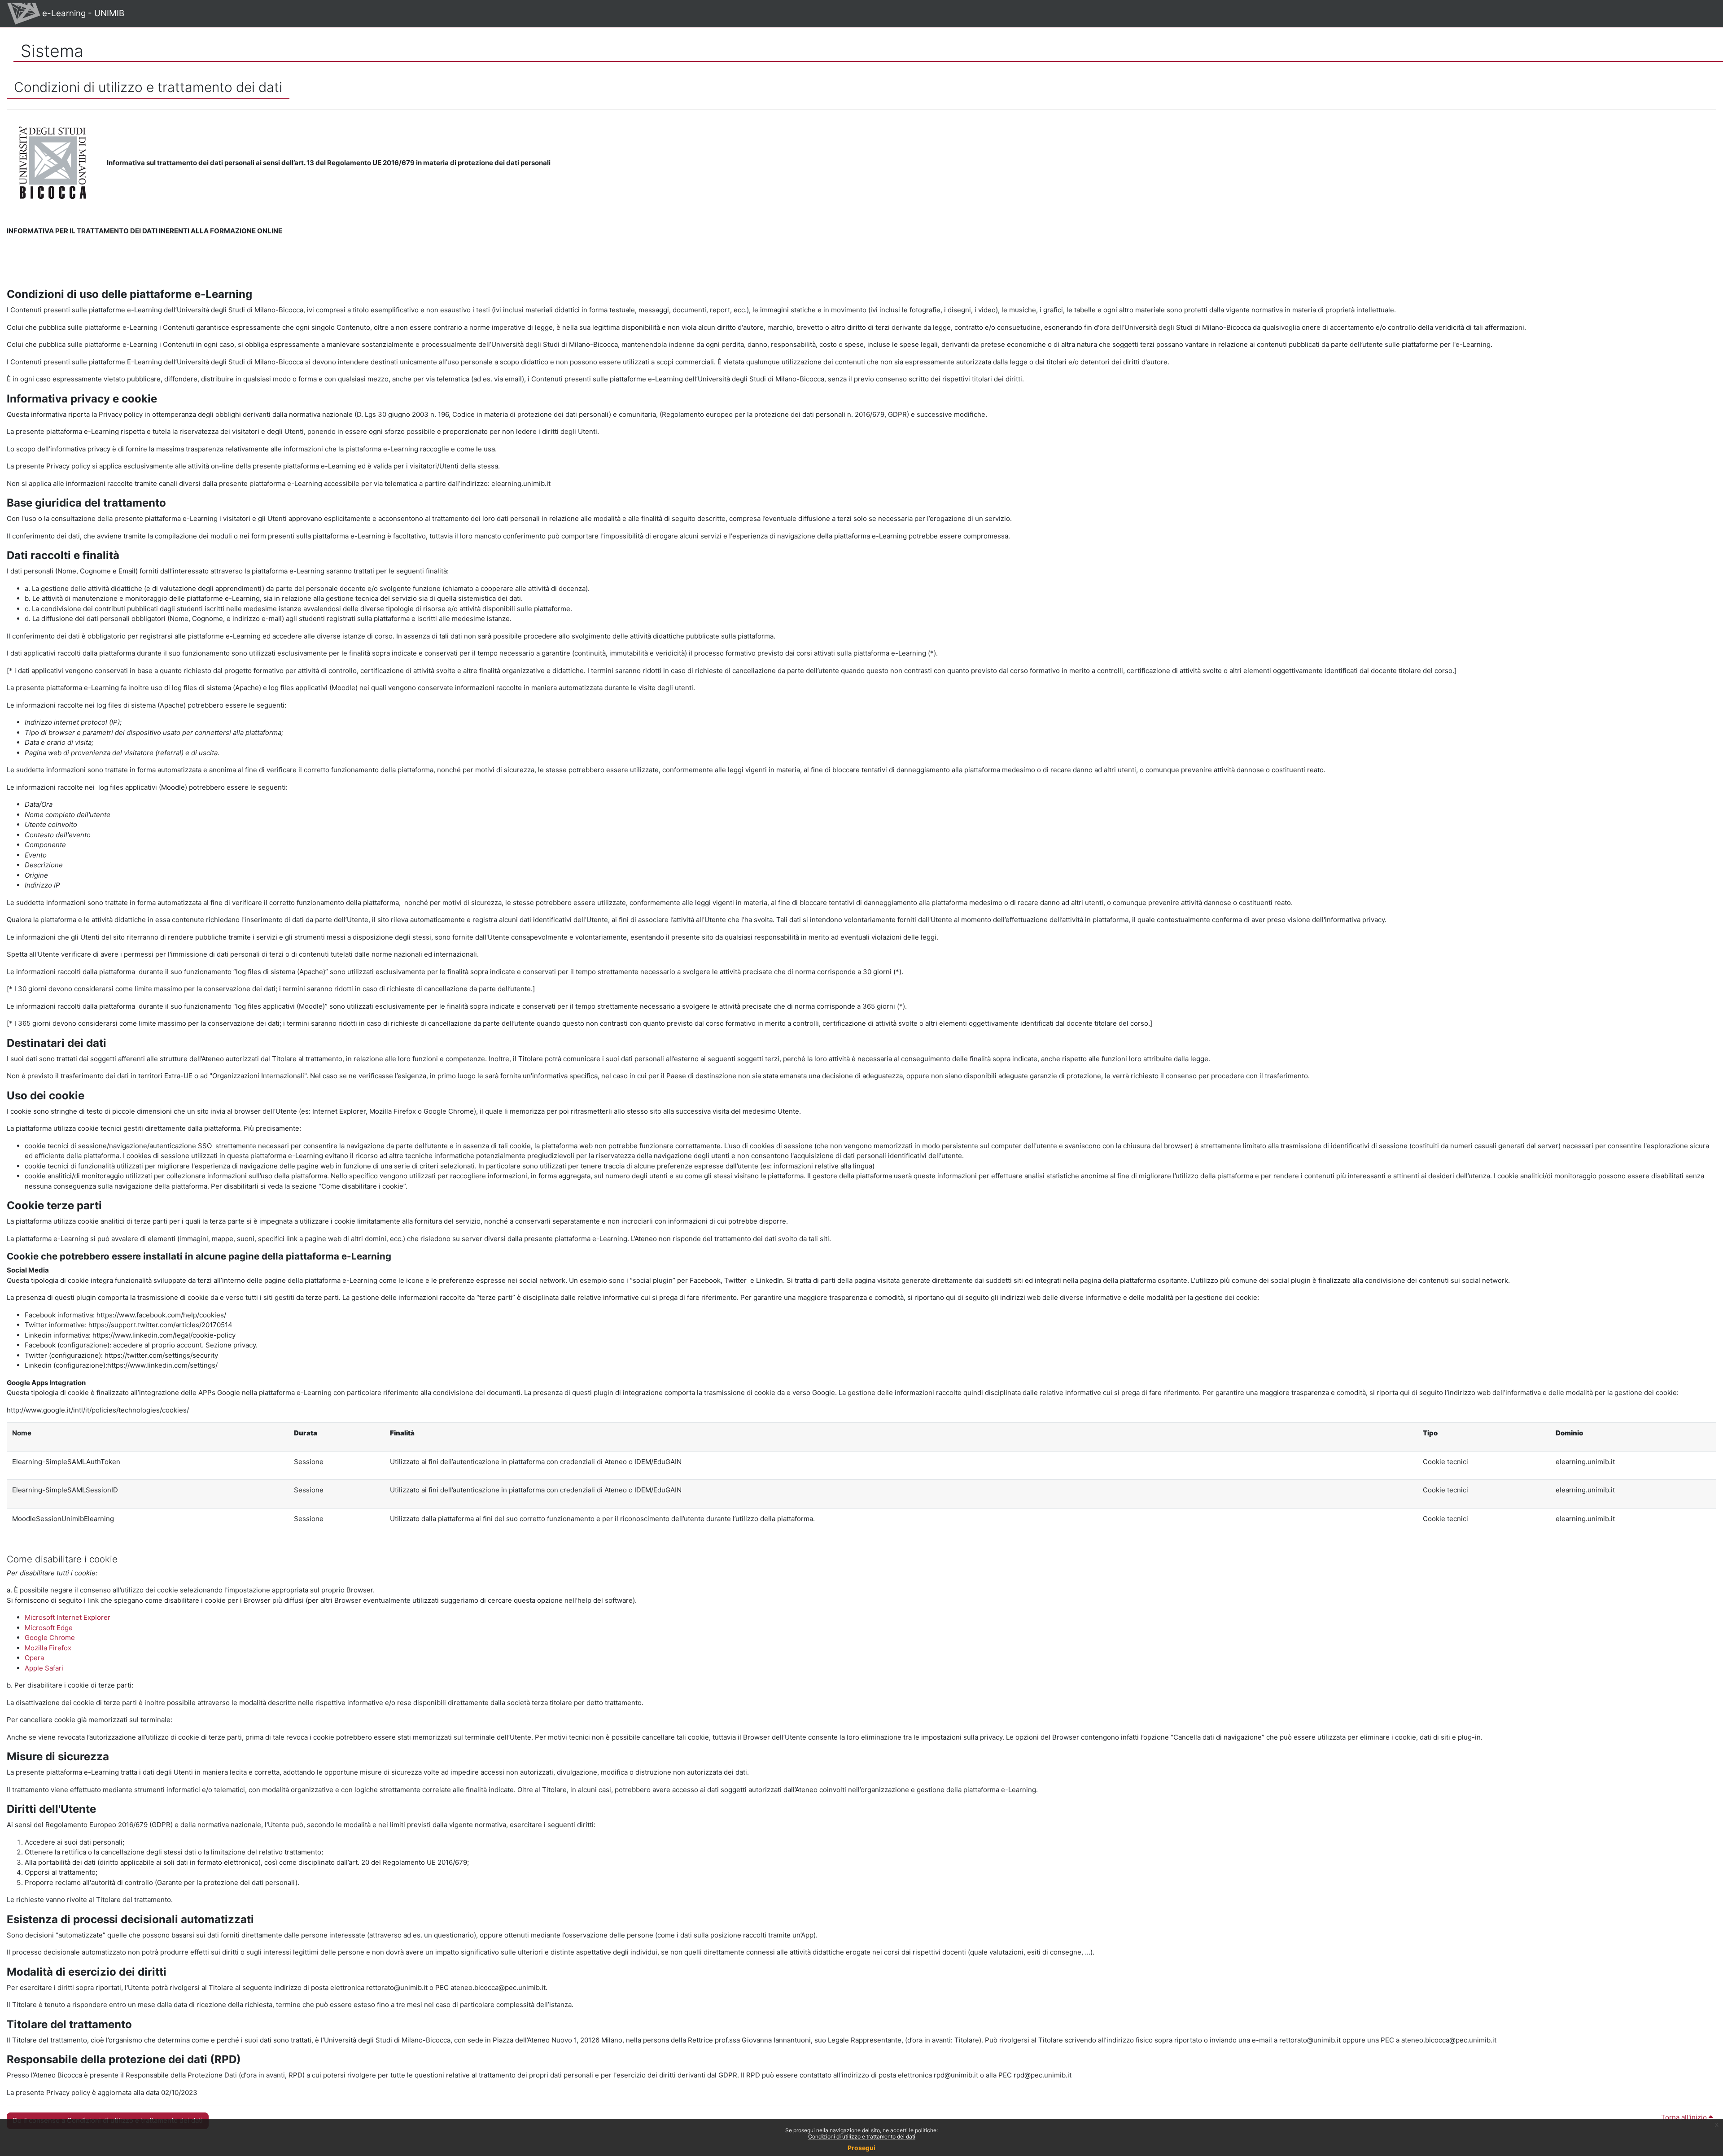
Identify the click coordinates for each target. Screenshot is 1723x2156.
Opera (34, 1658)
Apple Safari (44, 1668)
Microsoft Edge (49, 1628)
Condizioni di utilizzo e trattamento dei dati (862, 2136)
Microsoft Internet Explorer (68, 1617)
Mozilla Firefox (48, 1648)
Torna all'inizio (1685, 2117)
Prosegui (861, 2148)
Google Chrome (50, 1638)
